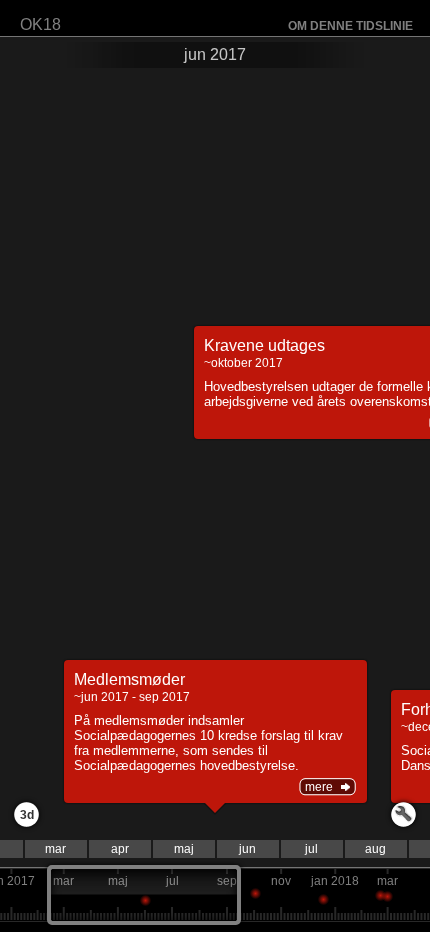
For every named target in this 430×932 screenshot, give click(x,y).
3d (27, 815)
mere (319, 787)
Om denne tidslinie (350, 26)
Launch (403, 814)
